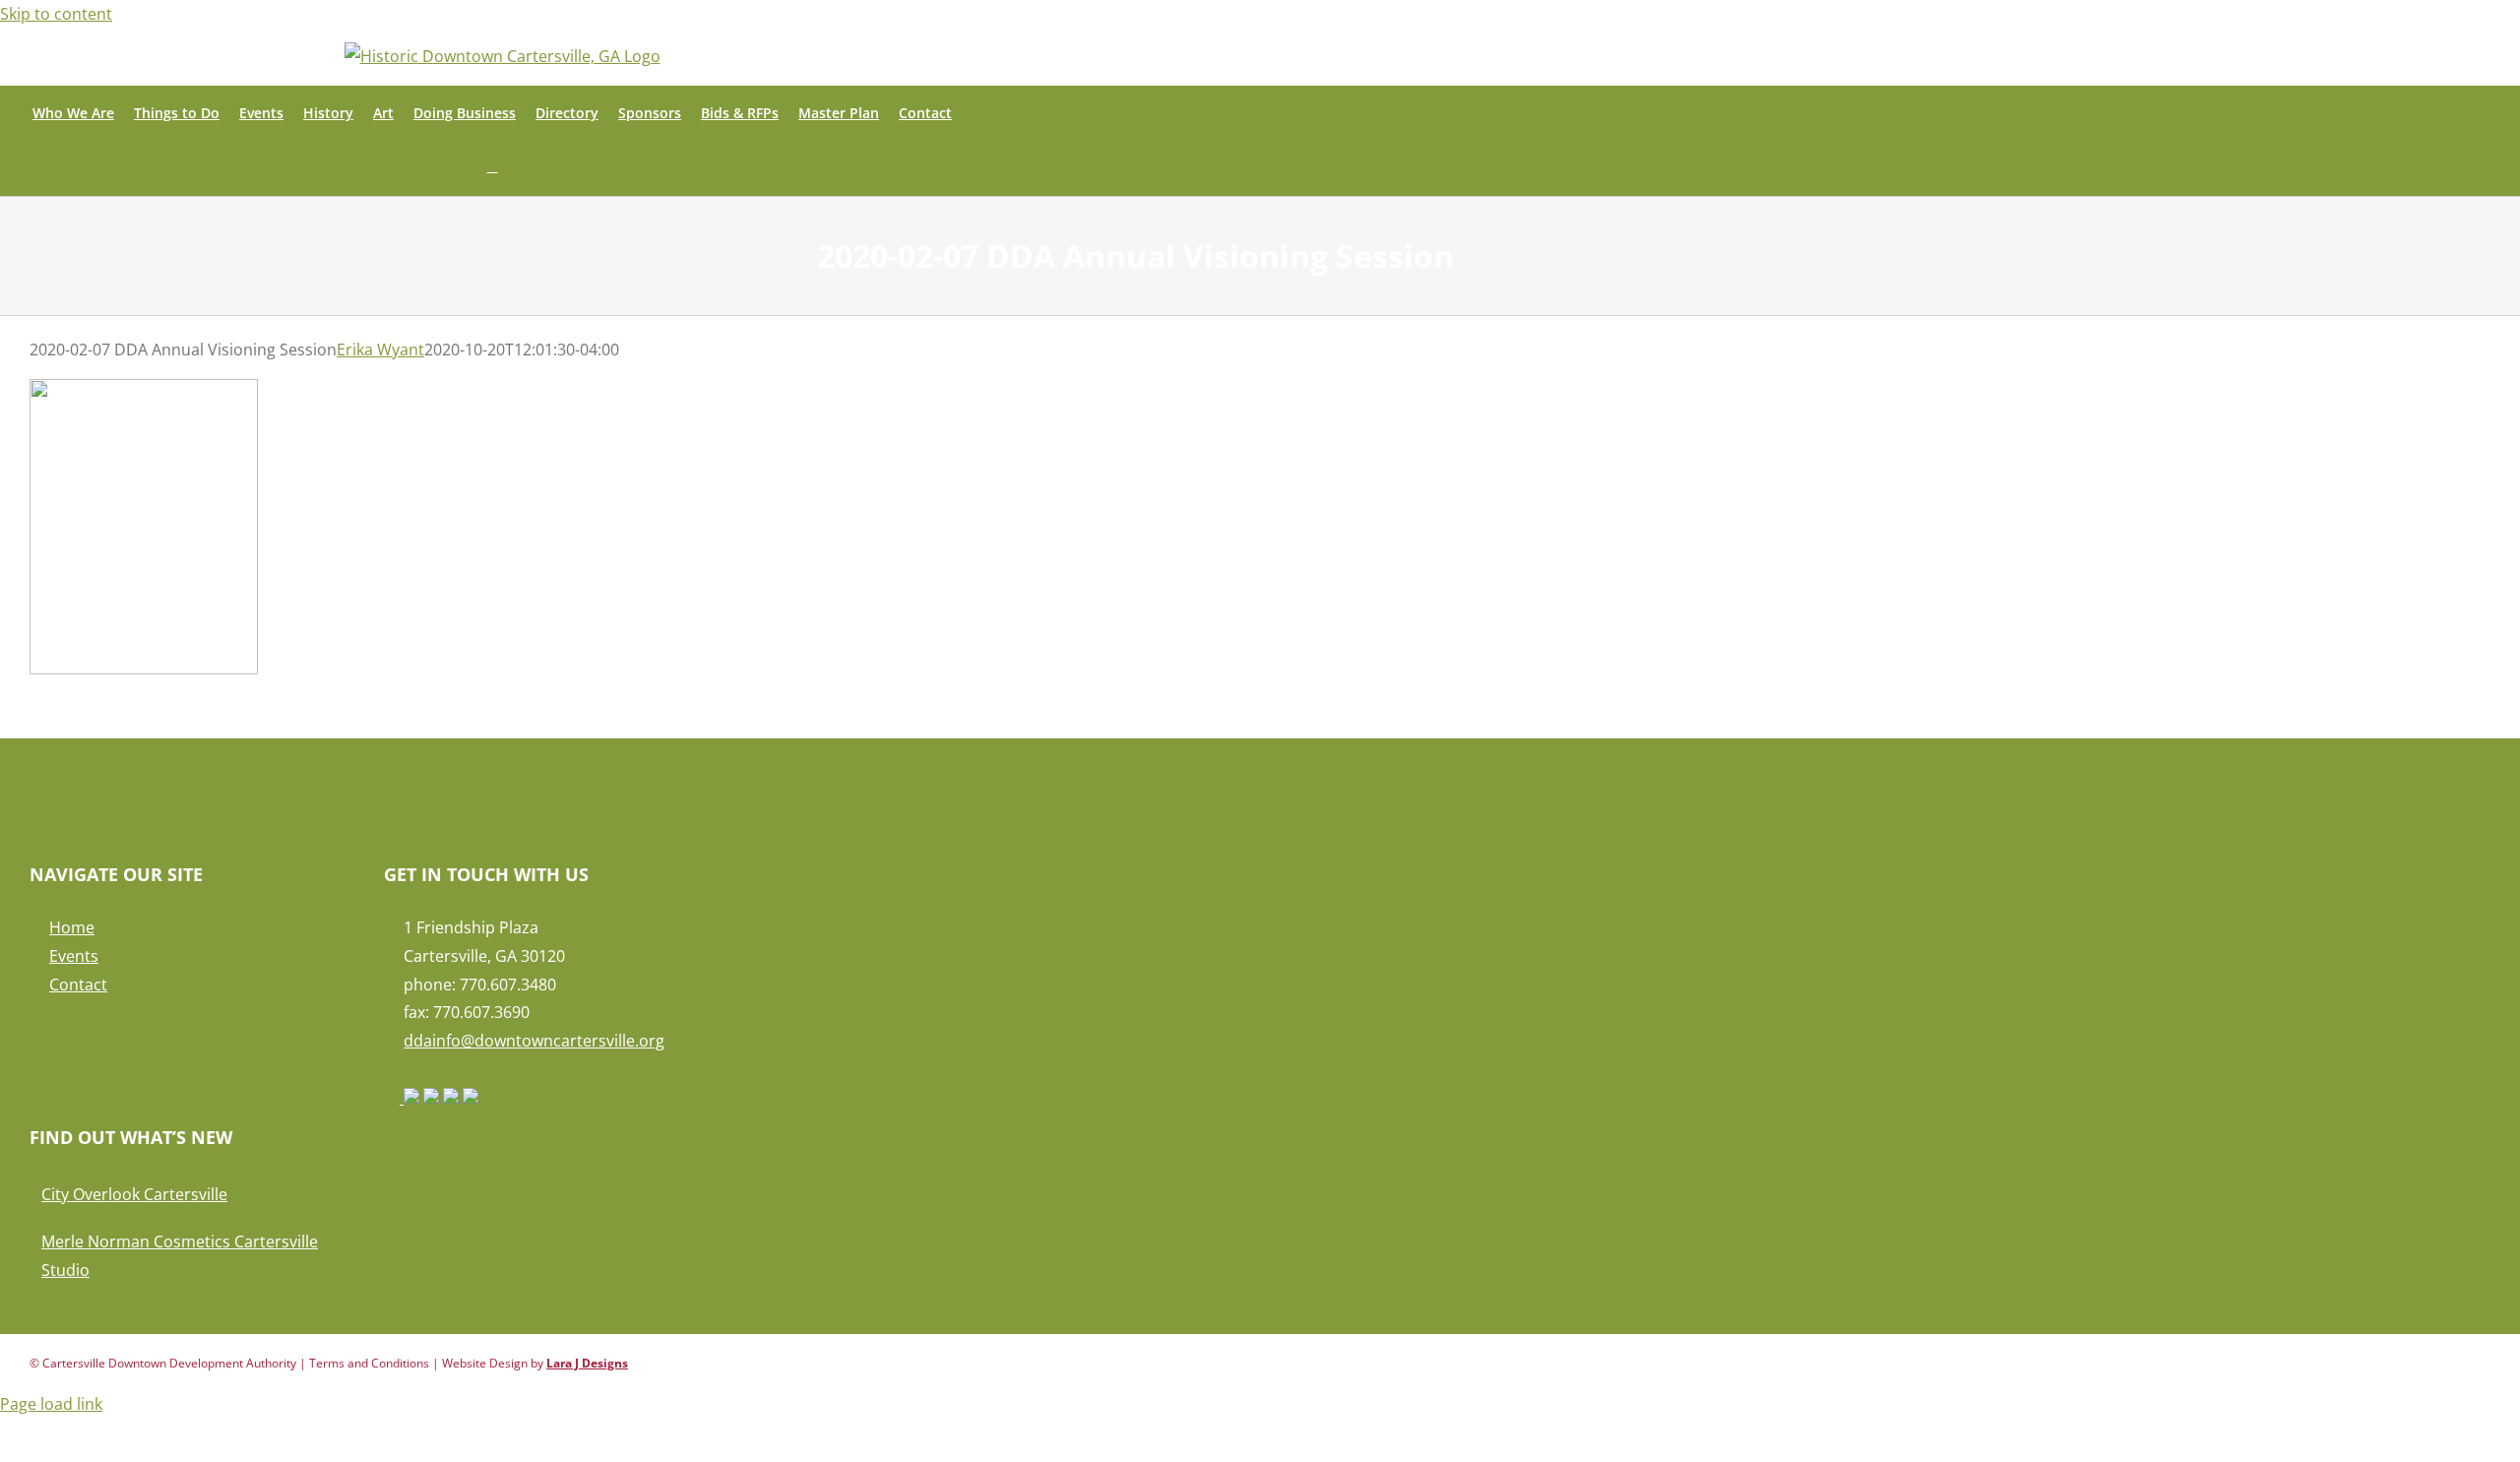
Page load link (51, 1404)
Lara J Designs (587, 1363)
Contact (78, 985)
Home (72, 927)
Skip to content (56, 14)
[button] (493, 168)
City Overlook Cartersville (134, 1194)
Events (74, 956)
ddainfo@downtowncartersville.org (534, 1041)
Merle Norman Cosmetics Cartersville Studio (180, 1256)
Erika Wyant (380, 350)
